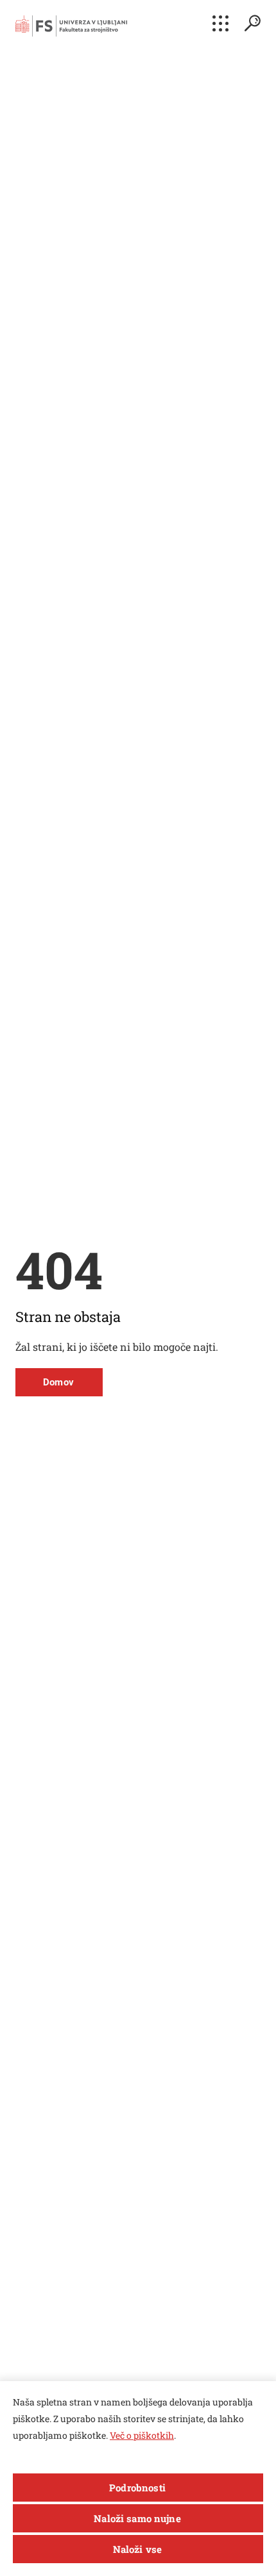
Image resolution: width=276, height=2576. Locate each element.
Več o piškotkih (142, 2435)
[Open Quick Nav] (220, 23)
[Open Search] (252, 23)
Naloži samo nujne (137, 2518)
